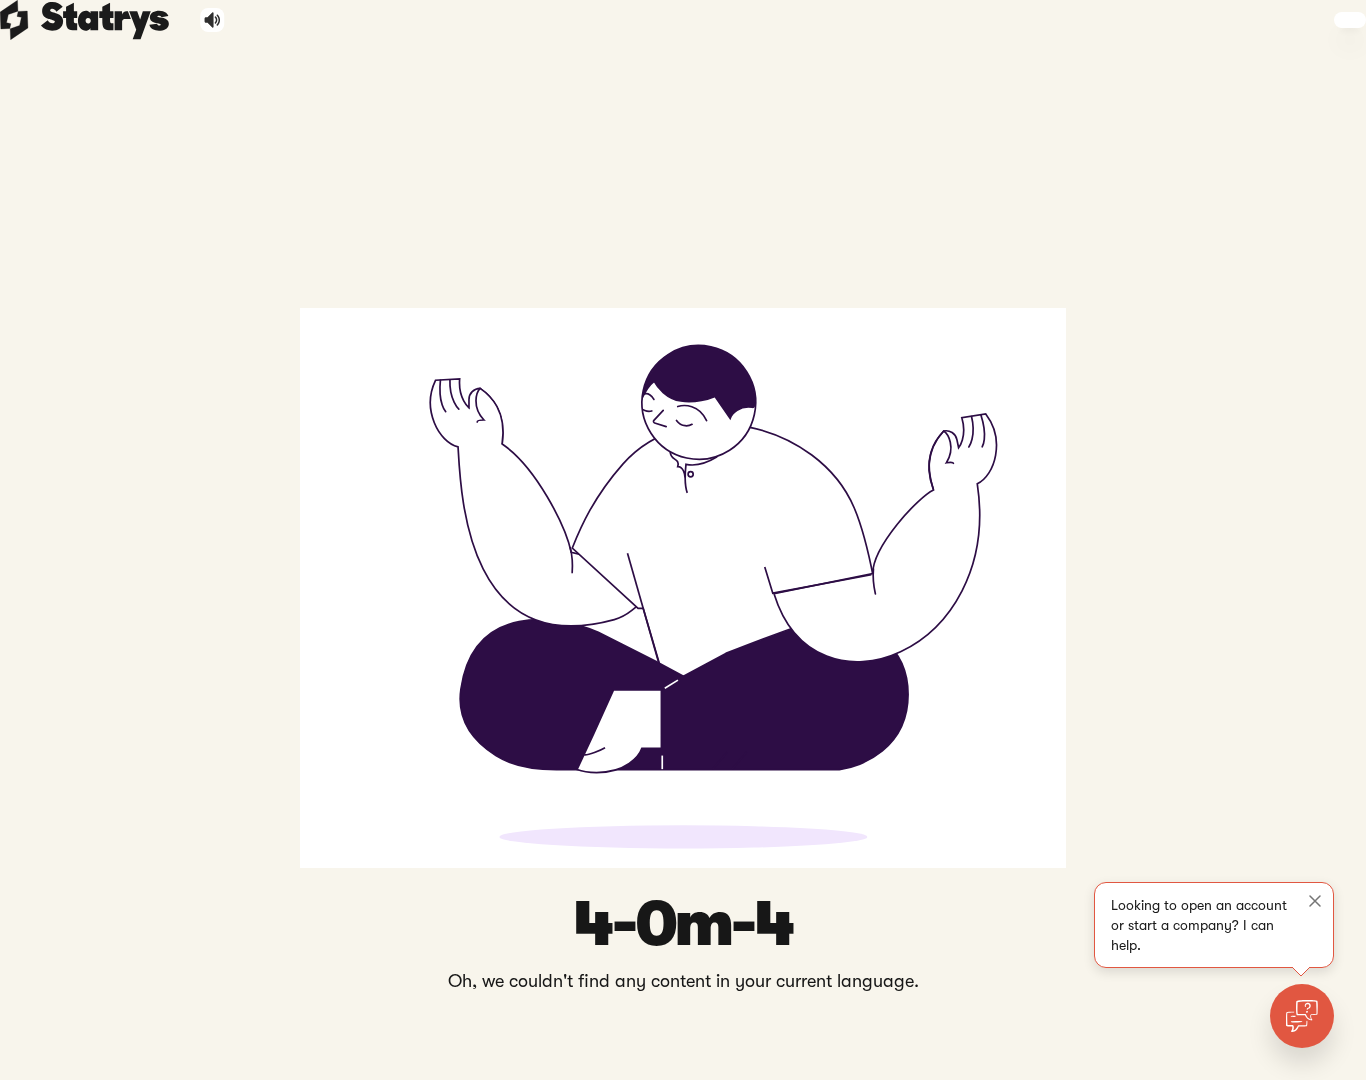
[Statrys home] (14, 20)
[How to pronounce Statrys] (212, 20)
